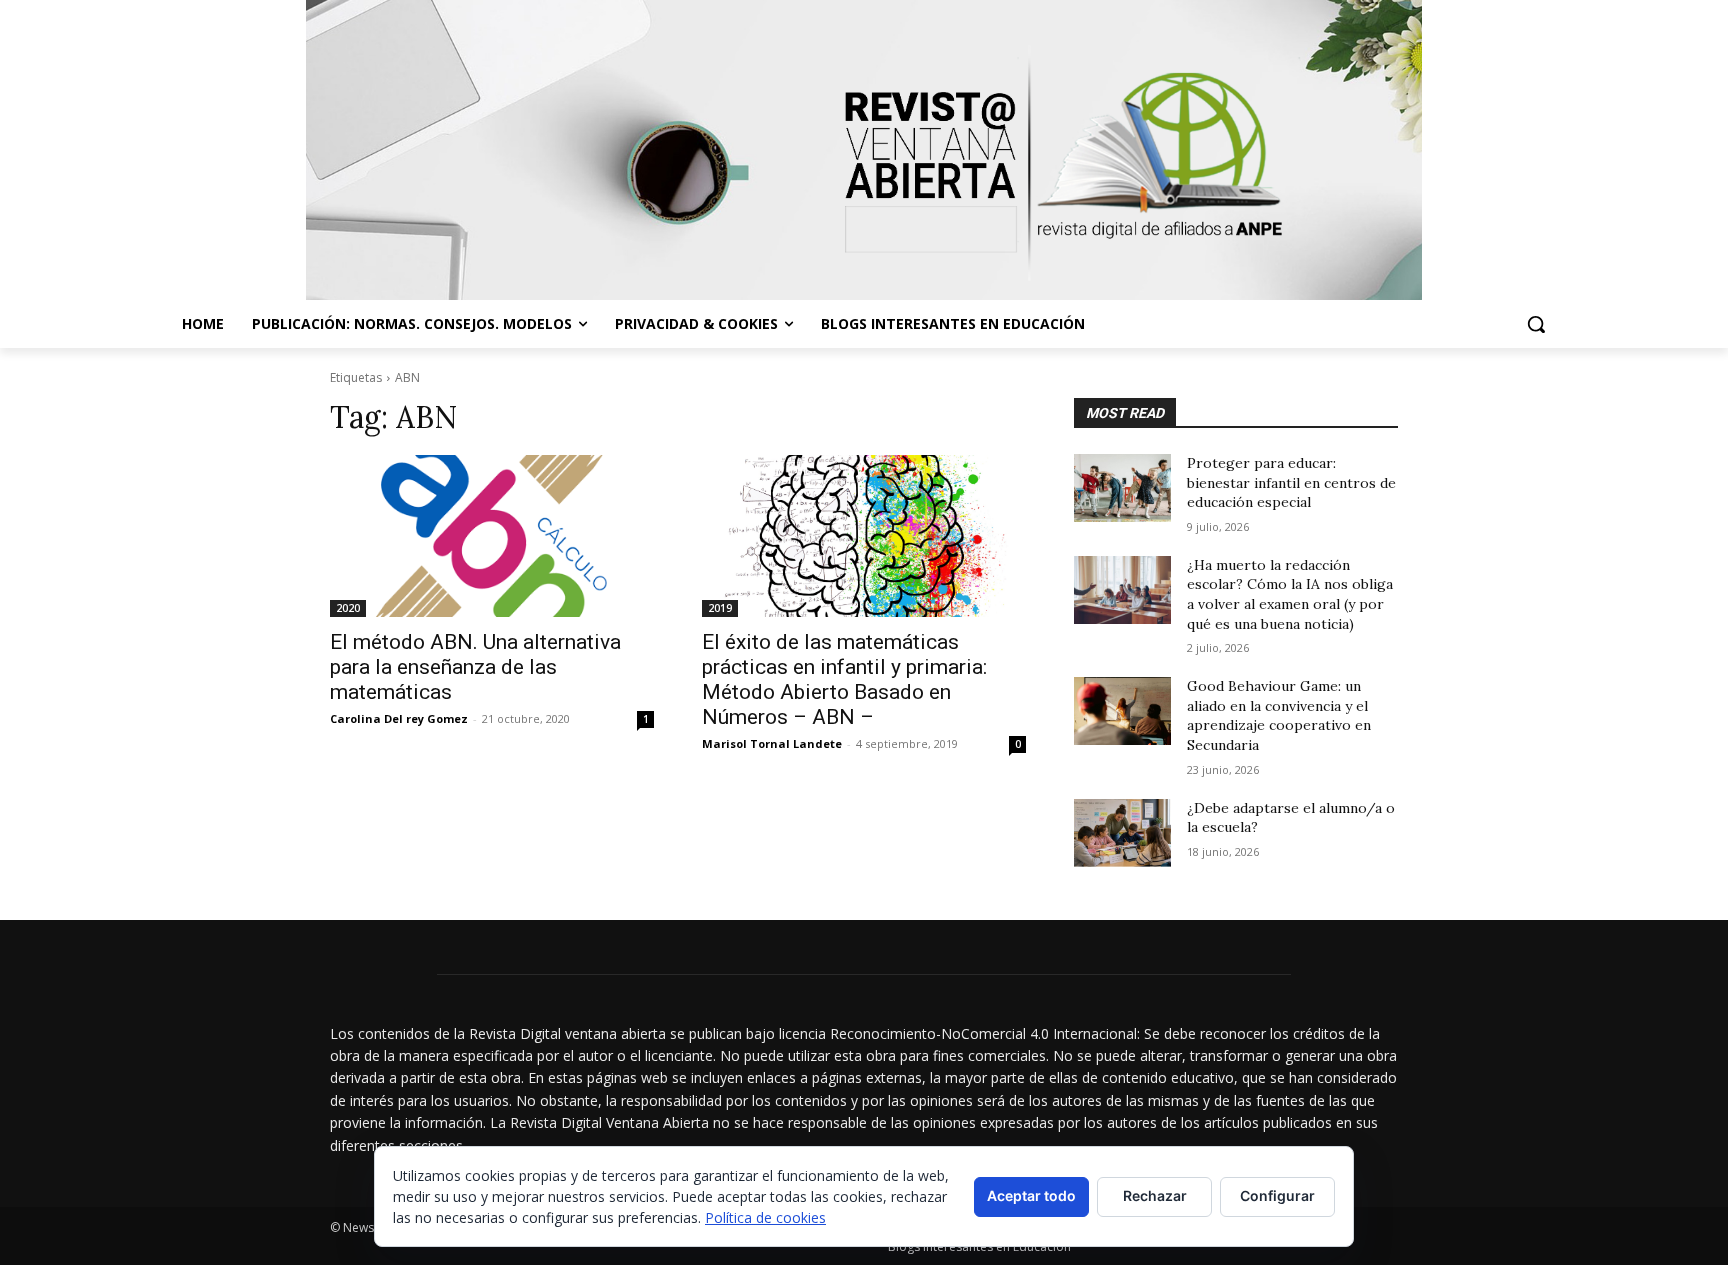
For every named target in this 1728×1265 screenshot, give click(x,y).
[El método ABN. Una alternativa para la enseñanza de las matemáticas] (492, 536)
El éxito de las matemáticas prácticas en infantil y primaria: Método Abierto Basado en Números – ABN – (844, 679)
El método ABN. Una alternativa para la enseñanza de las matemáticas (475, 667)
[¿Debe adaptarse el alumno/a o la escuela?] (1122, 833)
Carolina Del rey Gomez (399, 718)
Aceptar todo (1031, 1195)
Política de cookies (765, 1217)
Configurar (1277, 1195)
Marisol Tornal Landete (772, 743)
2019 (720, 608)
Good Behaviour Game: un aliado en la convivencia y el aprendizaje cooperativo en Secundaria (1279, 715)
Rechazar (1155, 1195)
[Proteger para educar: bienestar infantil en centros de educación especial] (1122, 488)
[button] (1536, 324)
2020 (348, 608)
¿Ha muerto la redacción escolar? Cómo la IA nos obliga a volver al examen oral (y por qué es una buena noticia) (1290, 594)
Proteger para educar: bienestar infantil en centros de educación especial (1291, 482)
